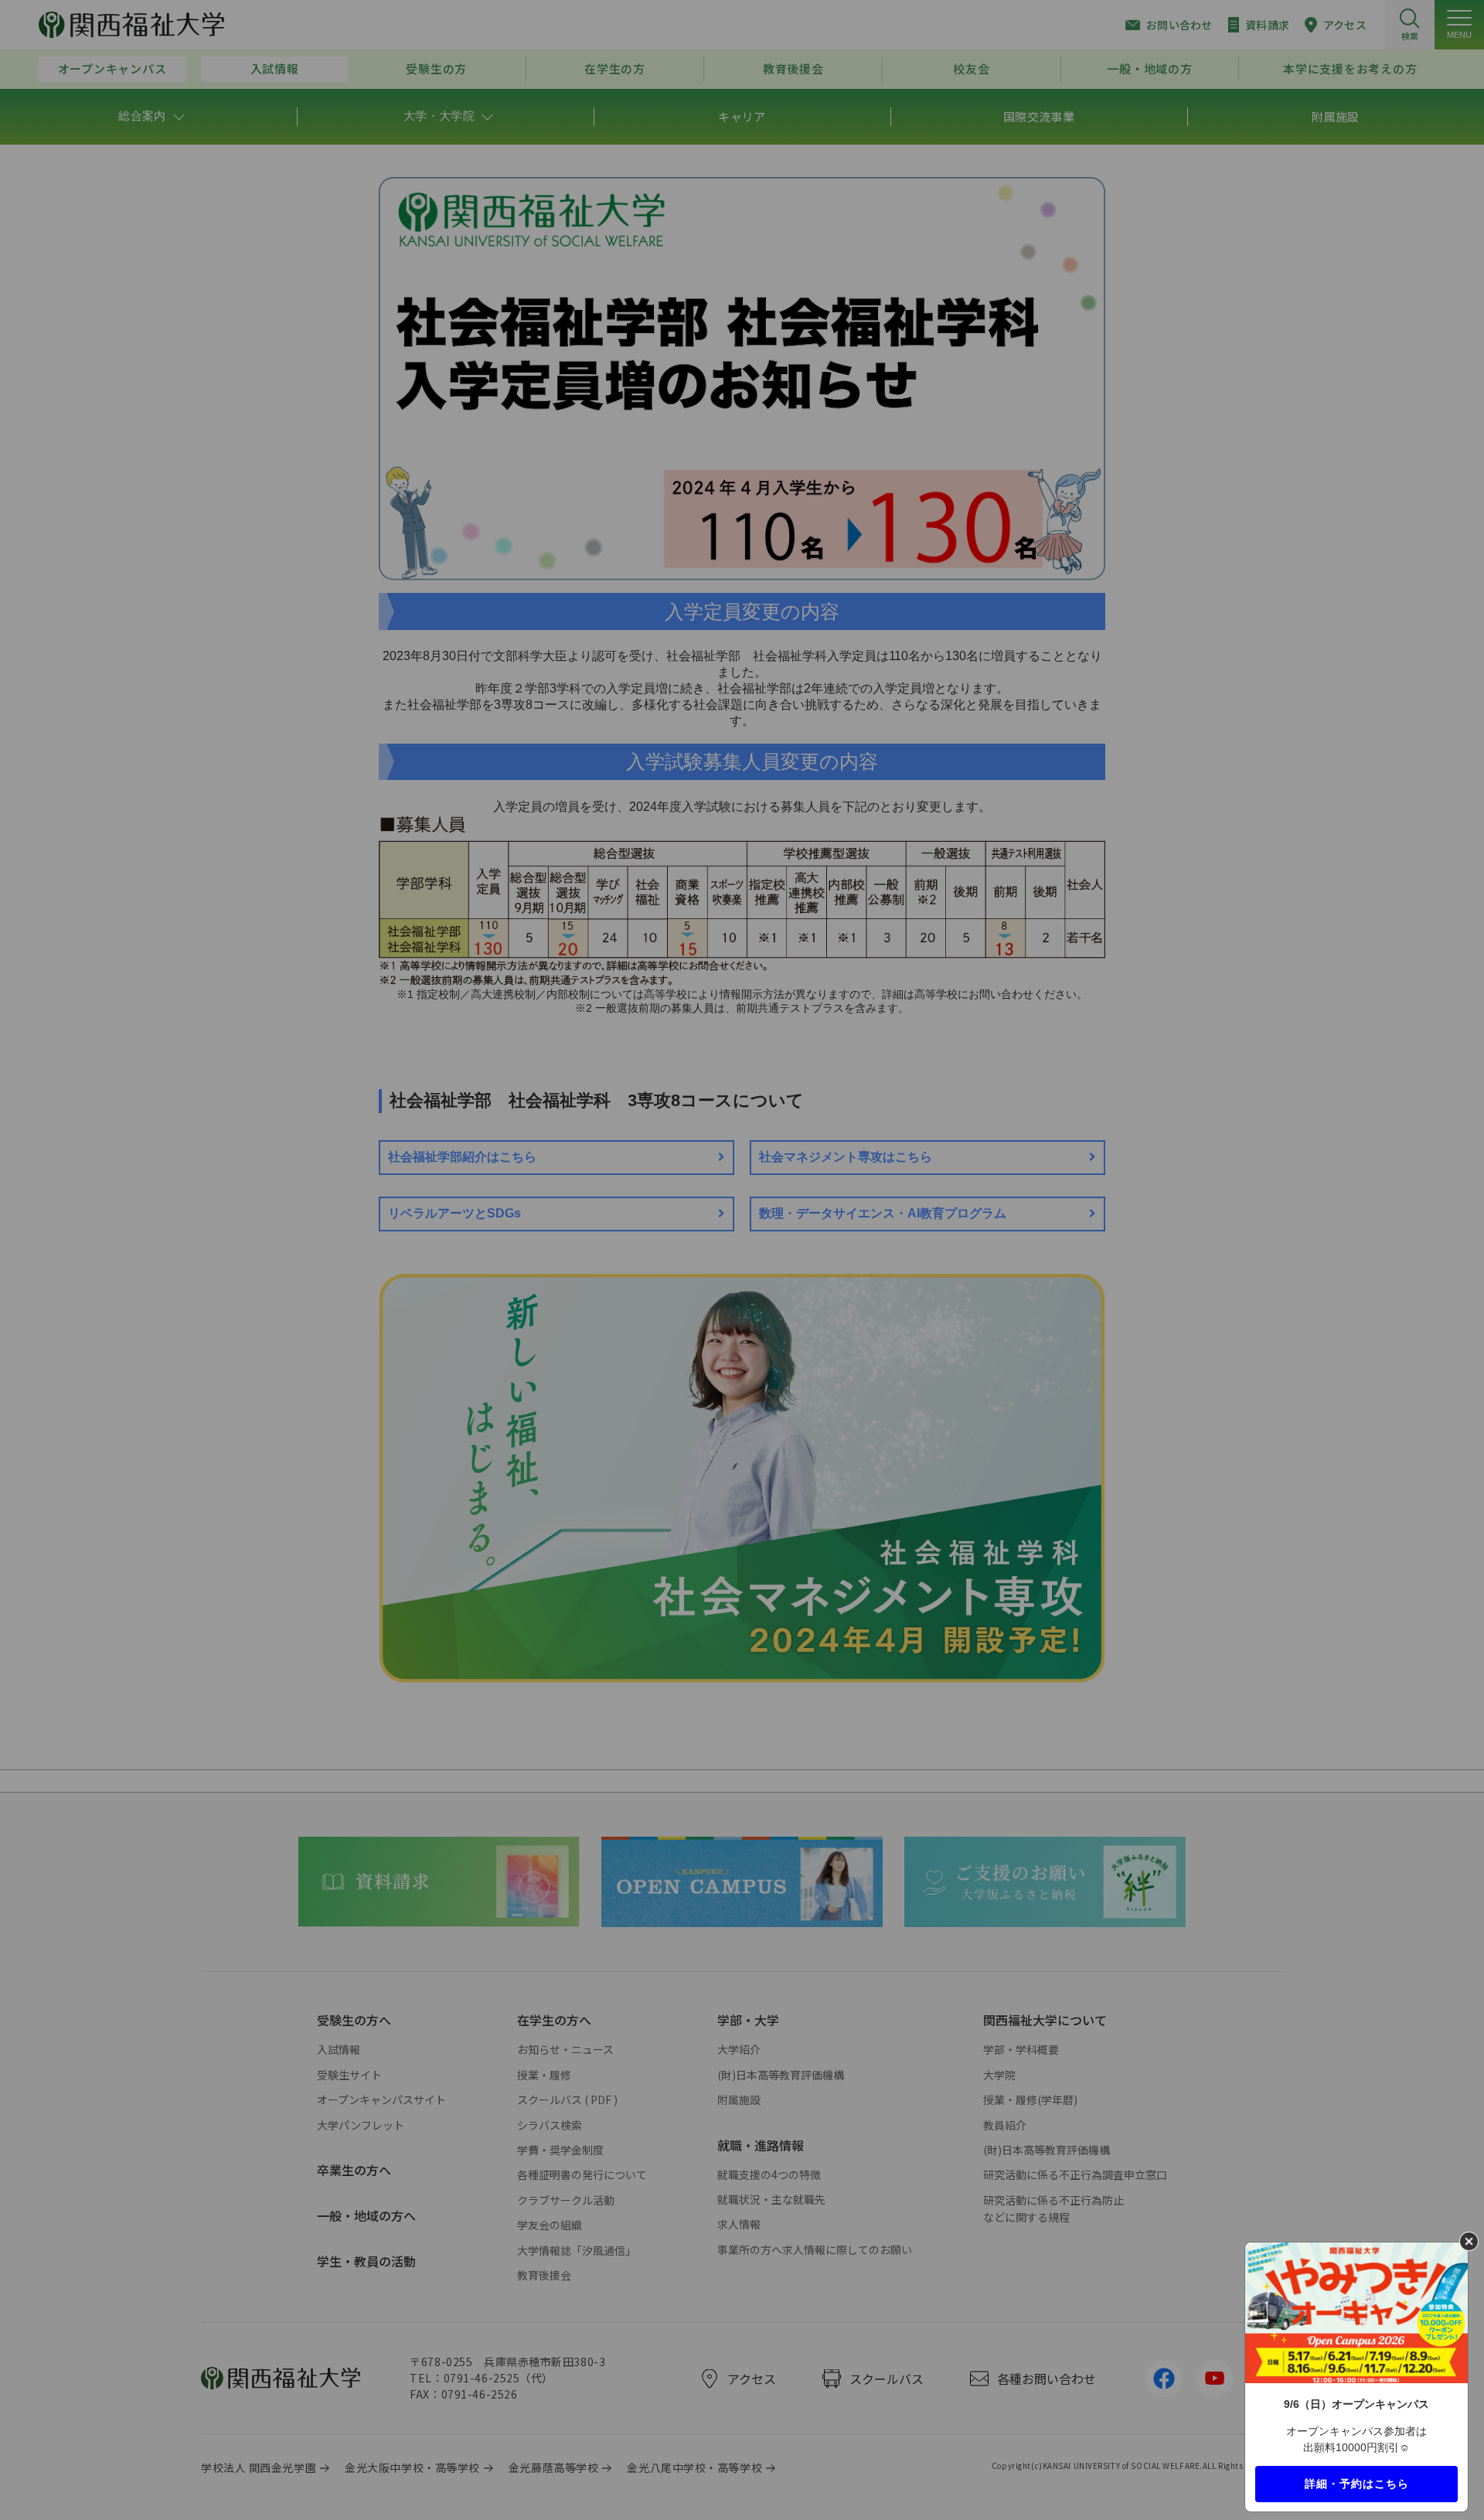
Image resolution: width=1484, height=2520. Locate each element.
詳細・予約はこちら (1357, 2483)
